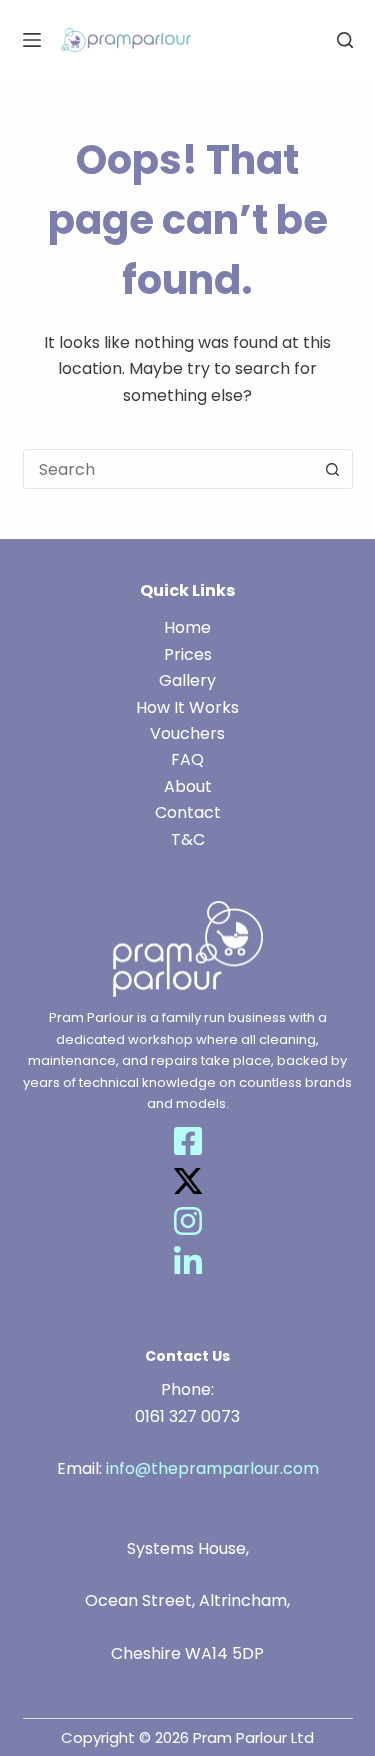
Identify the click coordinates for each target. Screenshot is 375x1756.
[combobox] (169, 469)
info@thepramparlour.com (212, 1468)
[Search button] (333, 469)
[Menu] (32, 40)
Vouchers (187, 733)
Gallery (187, 680)
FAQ (187, 759)
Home (187, 627)
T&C (188, 839)
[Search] (345, 40)
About (188, 786)
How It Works (187, 707)
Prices (188, 654)
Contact (188, 812)
